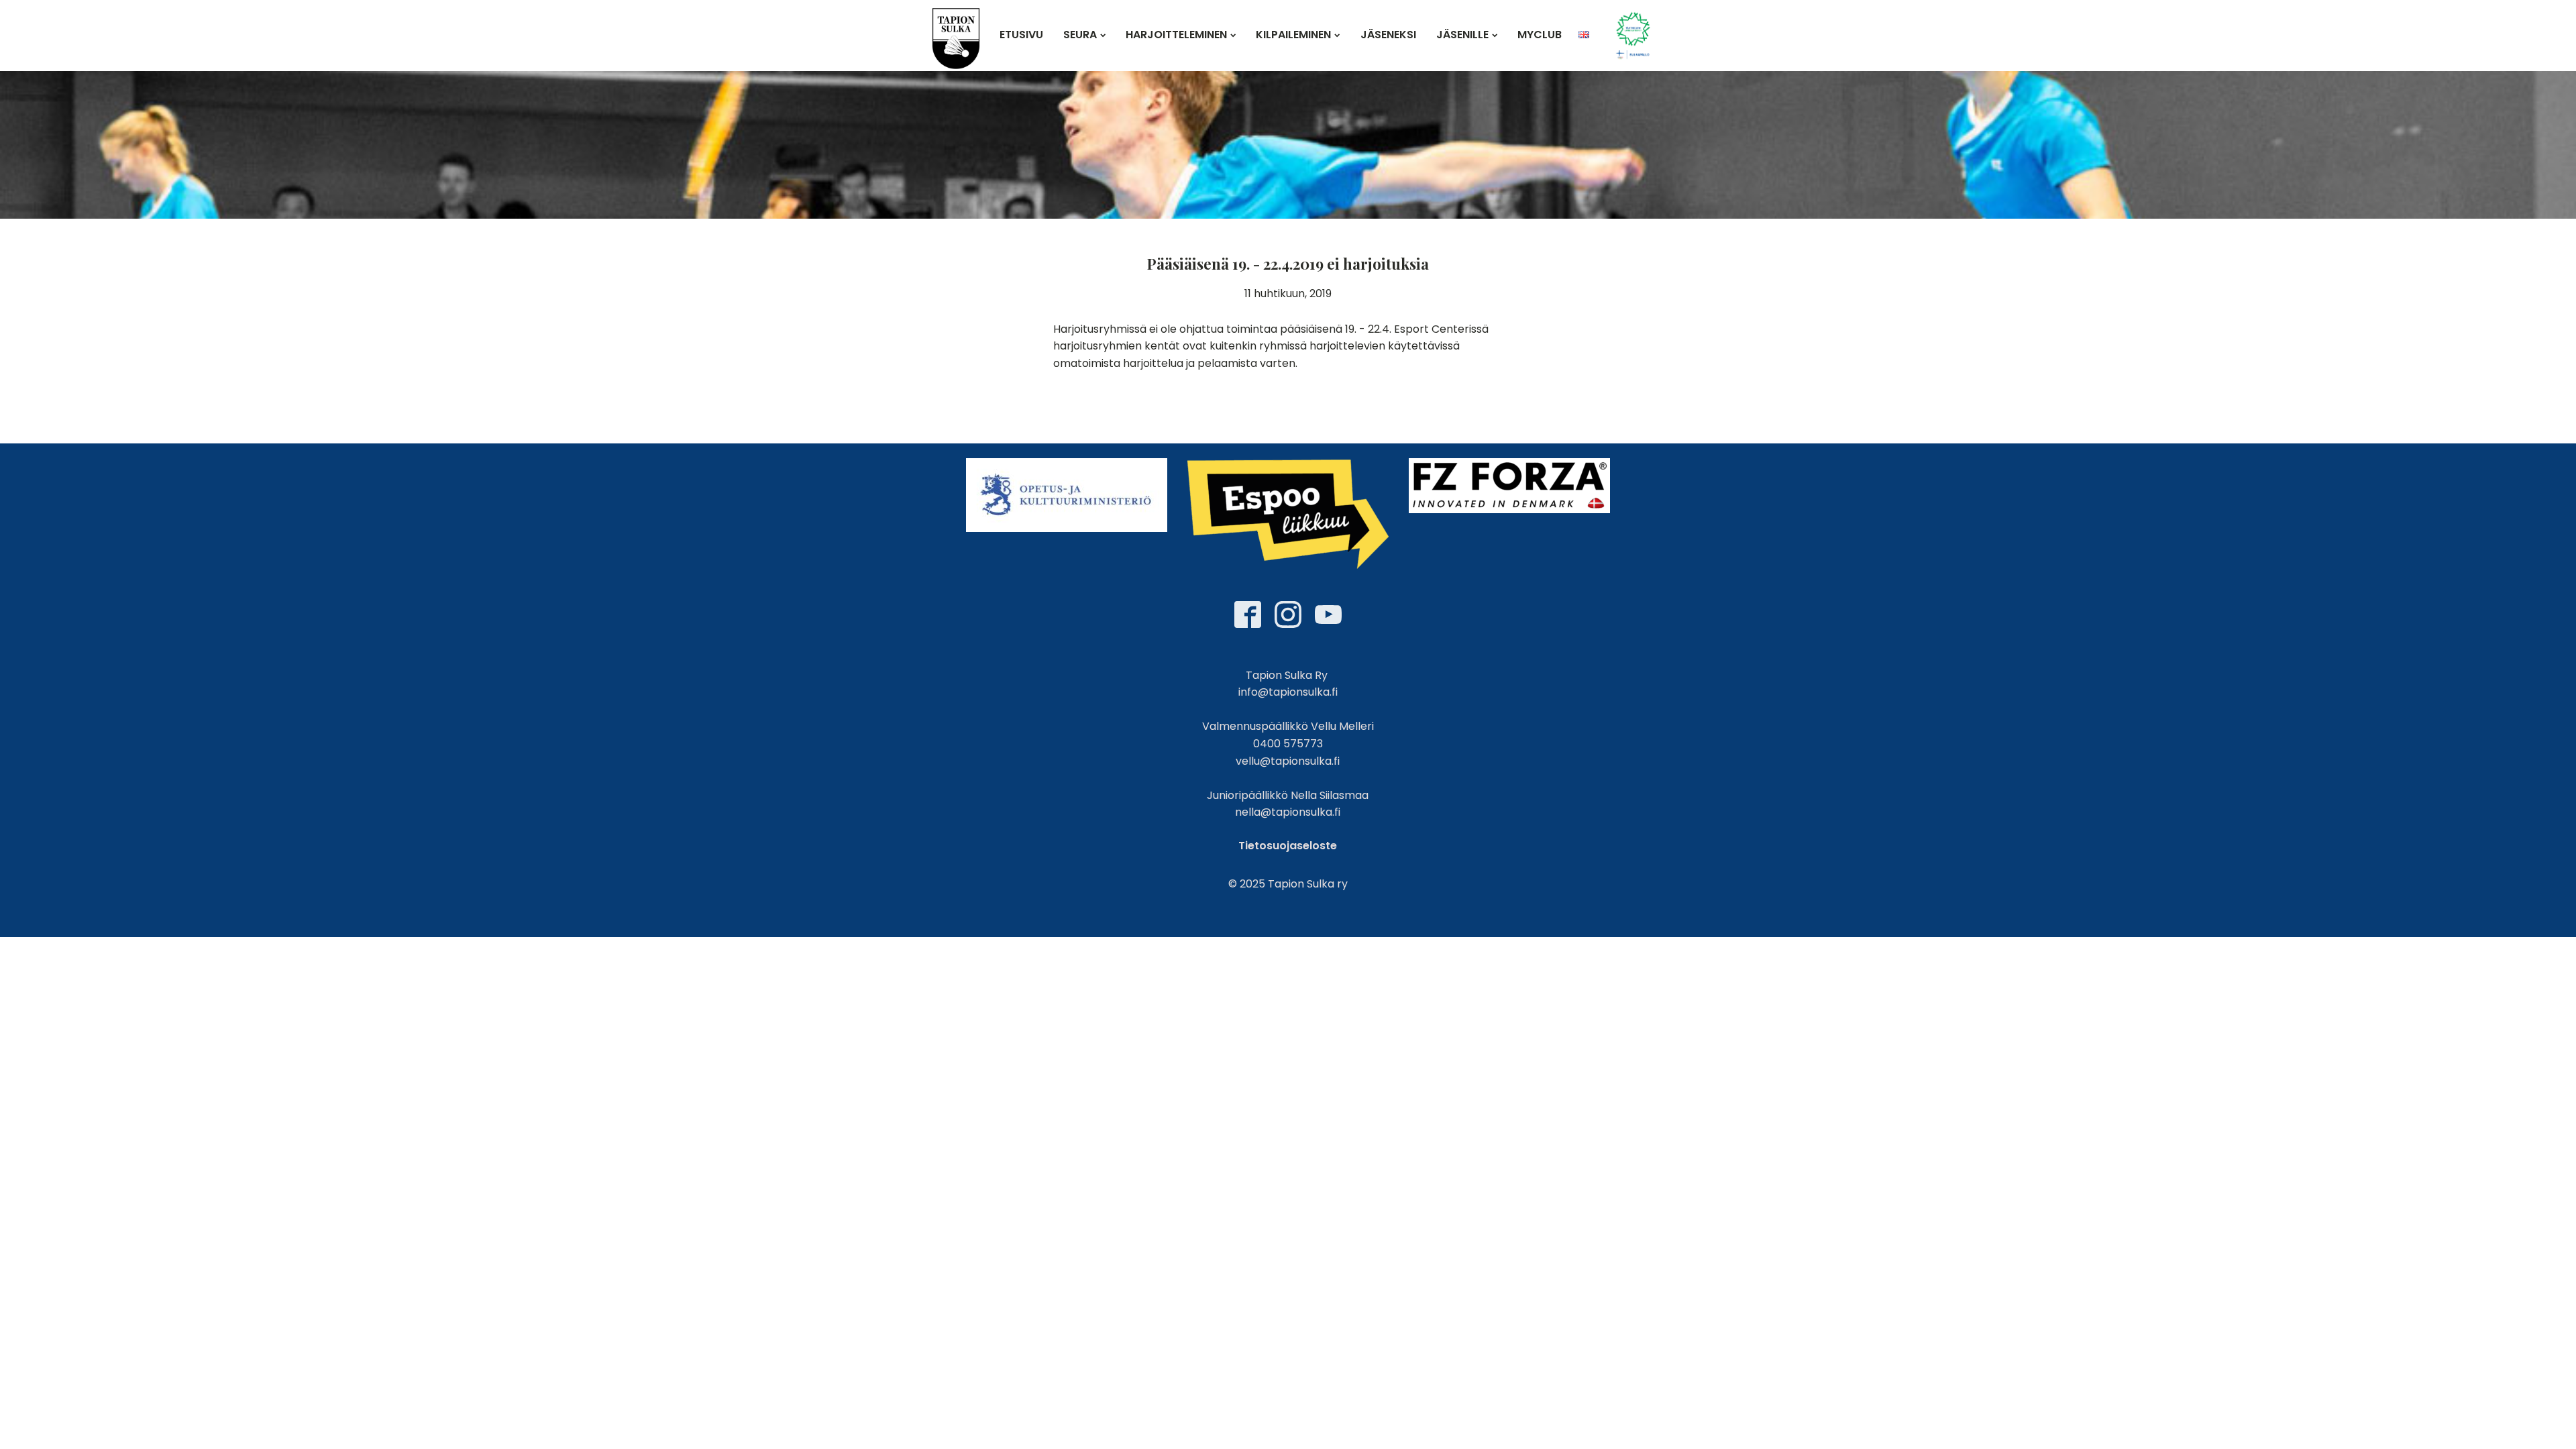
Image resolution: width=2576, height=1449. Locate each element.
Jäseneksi (1388, 35)
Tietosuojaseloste (1288, 846)
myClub (1540, 35)
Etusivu (1021, 35)
